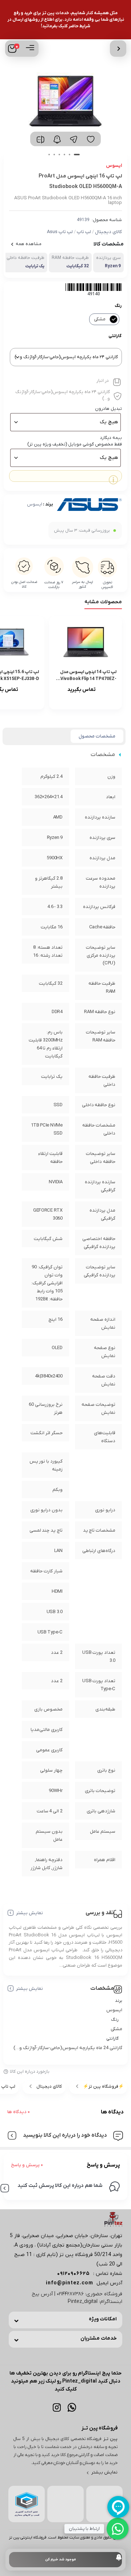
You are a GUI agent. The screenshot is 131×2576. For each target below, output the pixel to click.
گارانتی (115, 336)
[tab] (97, 736)
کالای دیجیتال (108, 232)
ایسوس (35, 504)
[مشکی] (114, 319)
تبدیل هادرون (108, 409)
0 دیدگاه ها (19, 2112)
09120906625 (74, 2274)
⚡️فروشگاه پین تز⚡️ (103, 2087)
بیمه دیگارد (111, 438)
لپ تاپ (84, 232)
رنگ (118, 306)
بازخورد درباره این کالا (30, 2072)
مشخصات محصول (97, 736)
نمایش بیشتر (29, 1913)
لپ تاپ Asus (60, 232)
